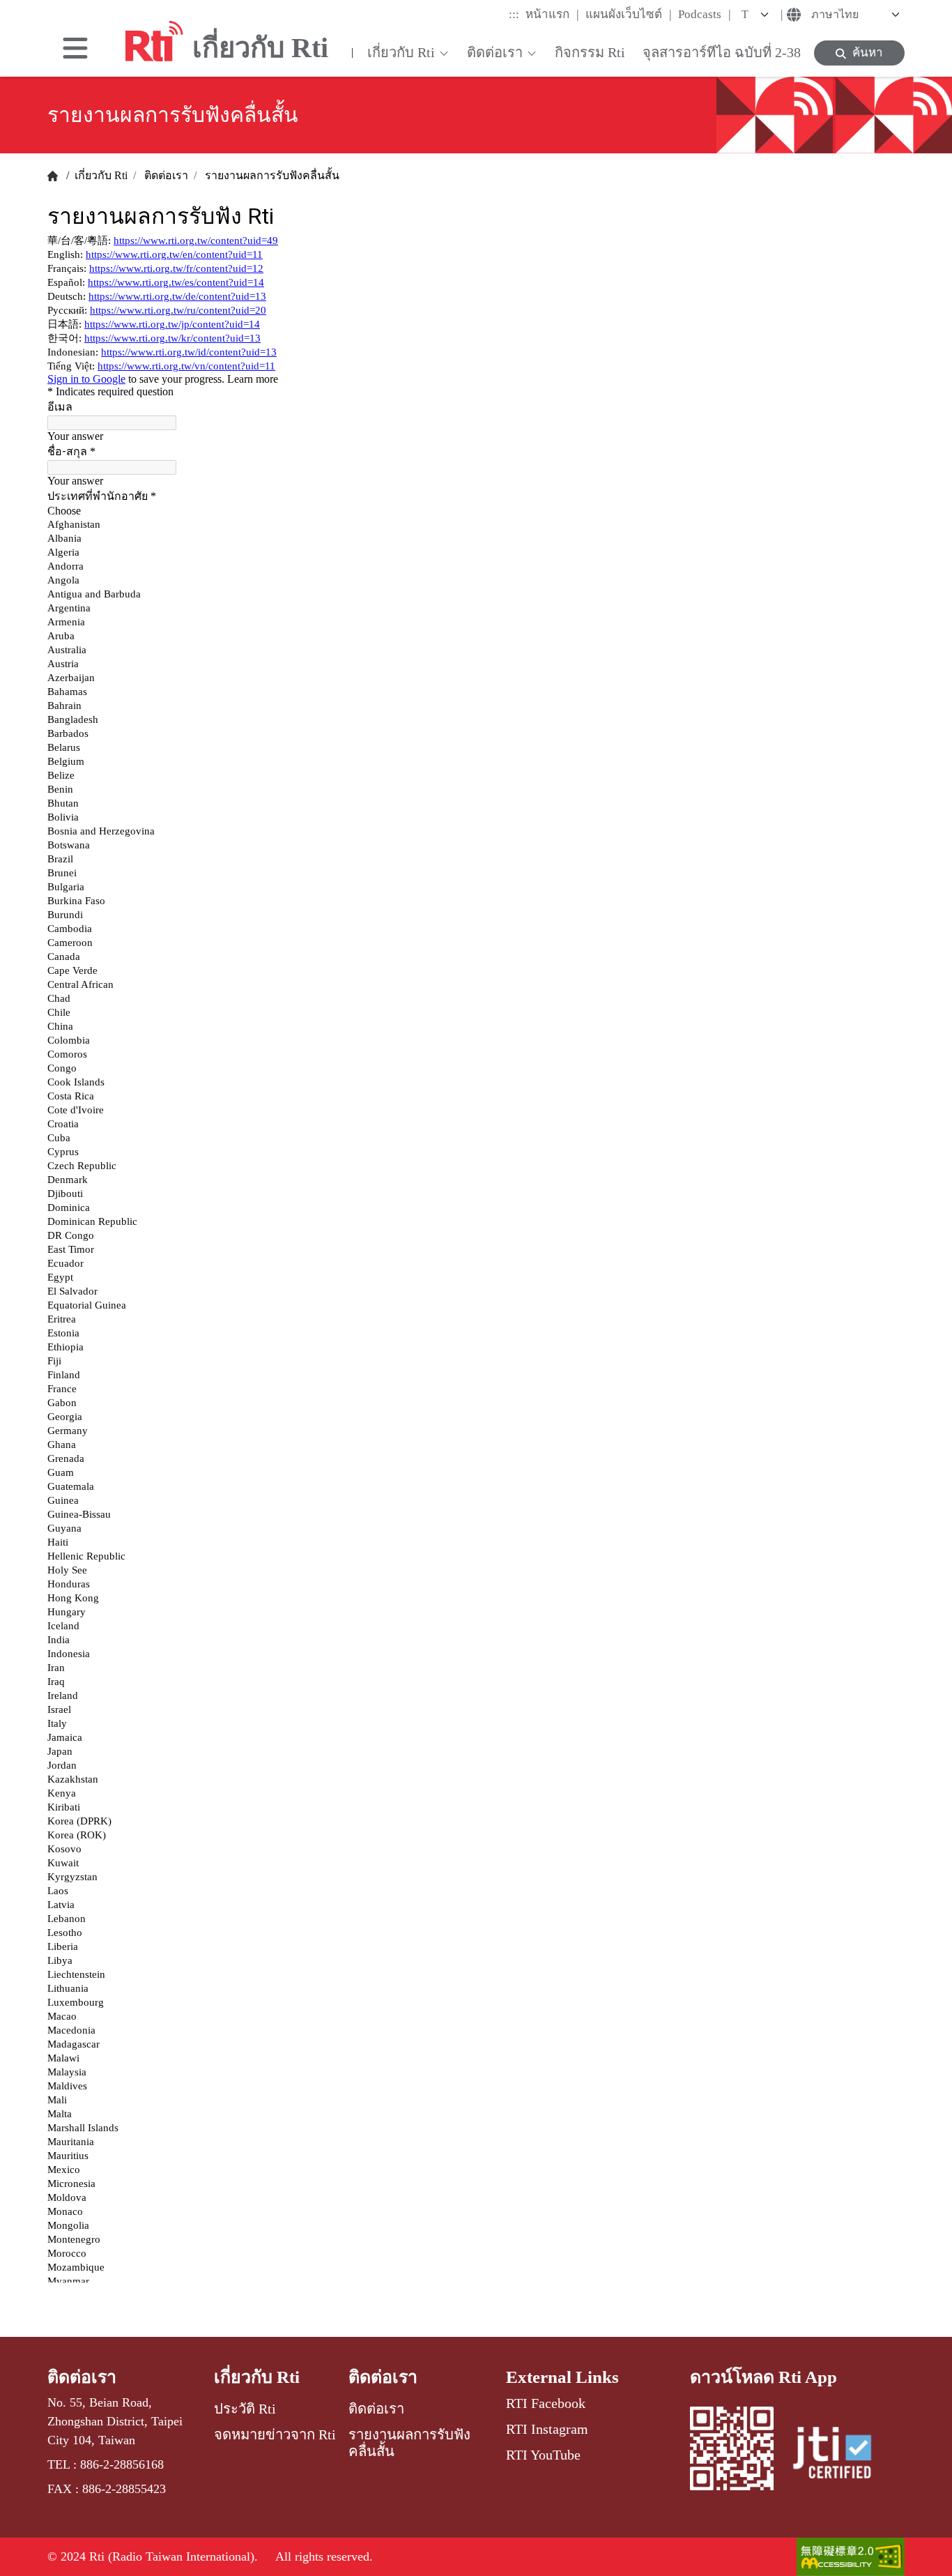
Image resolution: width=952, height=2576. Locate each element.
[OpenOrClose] (75, 48)
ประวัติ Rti (245, 2409)
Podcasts (705, 14)
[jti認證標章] (840, 2453)
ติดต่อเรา (165, 175)
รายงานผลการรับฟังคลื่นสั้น (271, 175)
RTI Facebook (546, 2403)
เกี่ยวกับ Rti (100, 175)
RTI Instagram (547, 2429)
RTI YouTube (543, 2455)
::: (514, 14)
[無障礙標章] (851, 2557)
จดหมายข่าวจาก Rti (275, 2434)
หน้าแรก (552, 14)
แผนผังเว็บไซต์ (629, 14)
